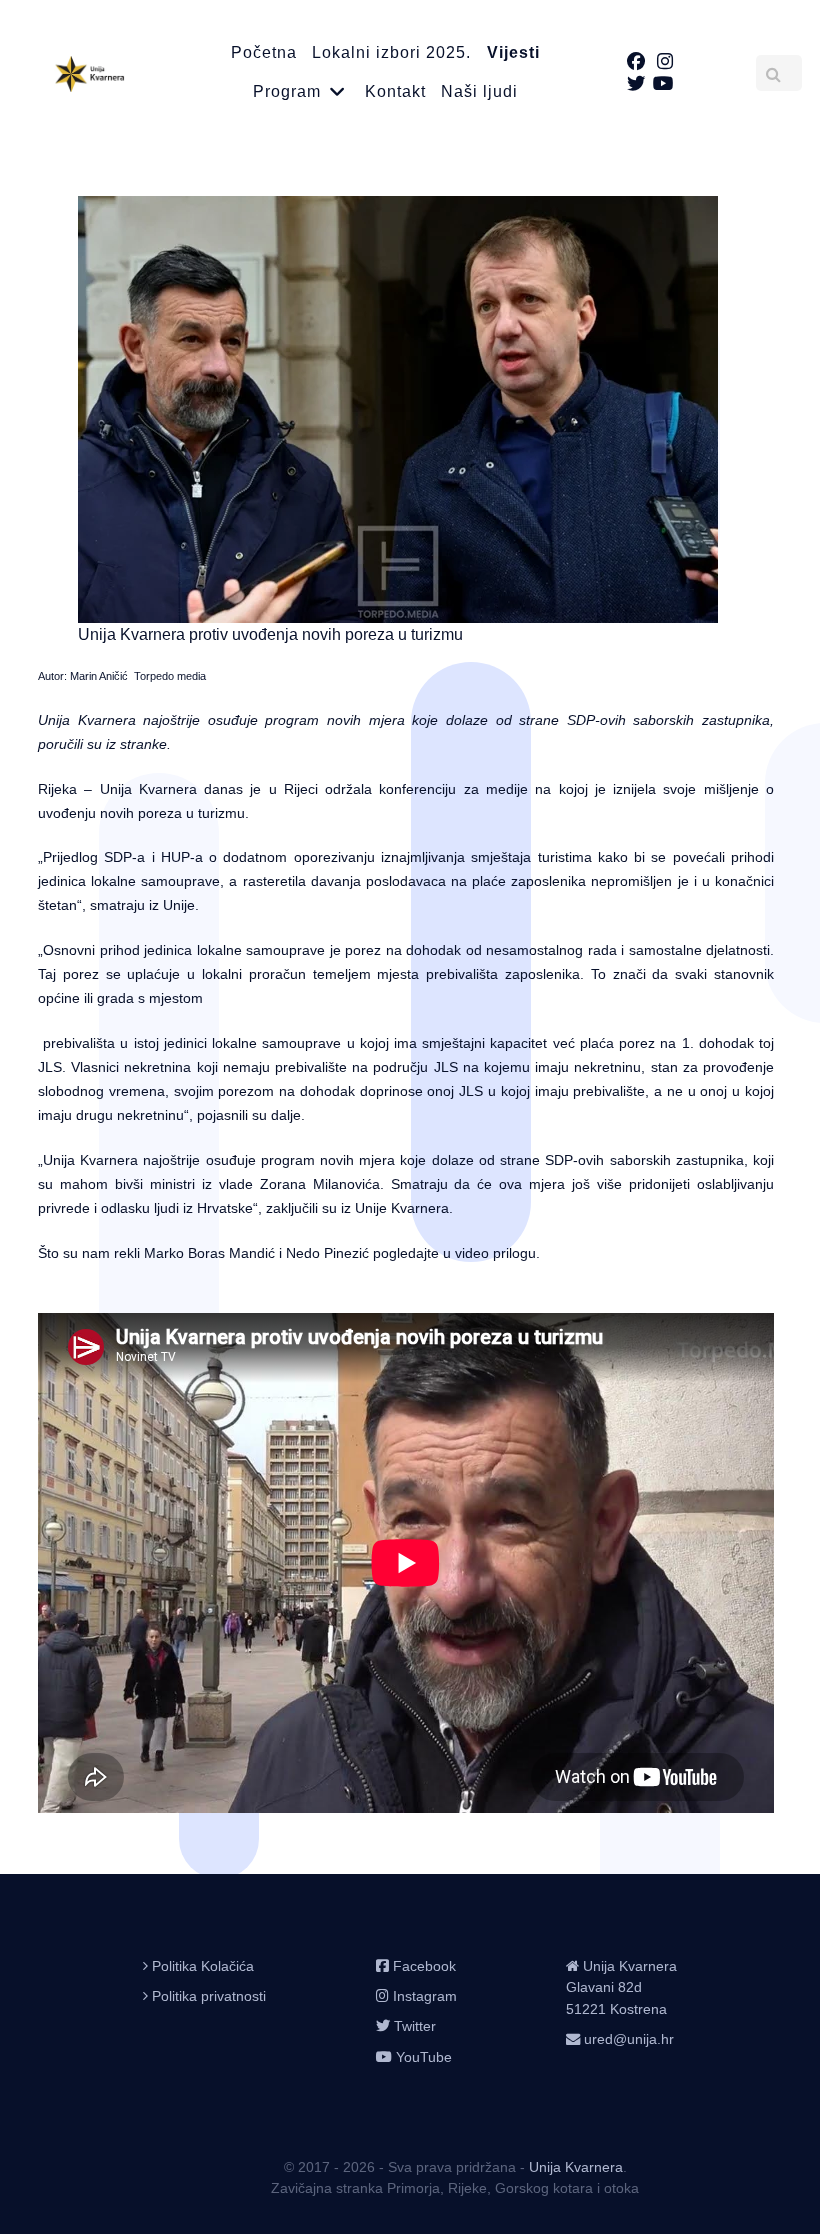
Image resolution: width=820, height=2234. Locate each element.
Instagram (425, 1996)
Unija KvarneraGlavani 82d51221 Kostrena (621, 1987)
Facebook (424, 1966)
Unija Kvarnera (576, 2167)
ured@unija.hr (629, 2039)
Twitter (415, 2026)
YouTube (424, 2057)
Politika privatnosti (209, 1996)
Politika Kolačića (203, 1966)
